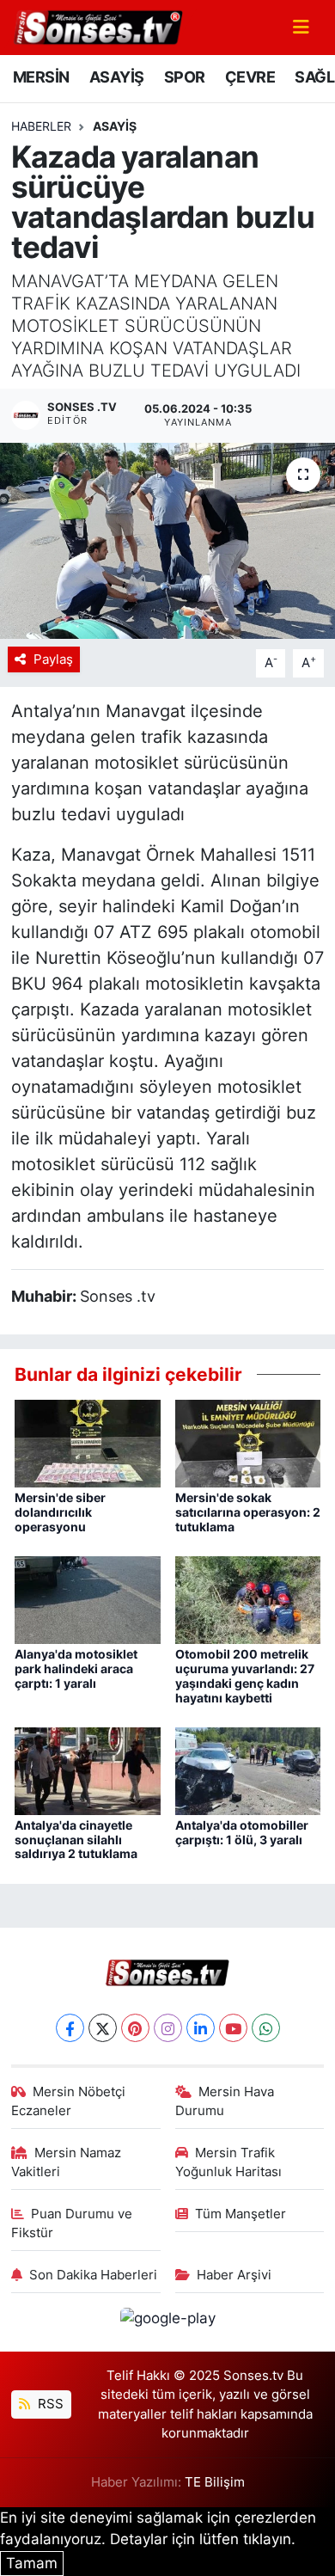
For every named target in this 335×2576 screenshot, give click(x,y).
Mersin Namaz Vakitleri (67, 2162)
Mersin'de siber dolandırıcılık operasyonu (60, 1512)
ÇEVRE (250, 77)
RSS (49, 2404)
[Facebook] (70, 2028)
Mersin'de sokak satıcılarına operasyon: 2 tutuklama (248, 1512)
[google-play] (167, 2321)
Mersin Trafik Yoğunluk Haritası (228, 2162)
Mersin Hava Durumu (225, 2101)
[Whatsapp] (266, 2028)
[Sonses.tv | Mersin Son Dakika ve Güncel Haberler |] (97, 26)
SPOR (185, 77)
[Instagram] (168, 2028)
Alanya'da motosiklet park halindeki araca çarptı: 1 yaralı (76, 1668)
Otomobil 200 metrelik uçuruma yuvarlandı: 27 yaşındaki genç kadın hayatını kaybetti (245, 1675)
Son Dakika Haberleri (93, 2275)
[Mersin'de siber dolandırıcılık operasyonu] (88, 1443)
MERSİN (41, 77)
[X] (103, 2028)
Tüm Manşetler (241, 2214)
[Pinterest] (135, 2028)
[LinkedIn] (201, 2028)
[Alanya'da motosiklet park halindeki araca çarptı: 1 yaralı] (88, 1599)
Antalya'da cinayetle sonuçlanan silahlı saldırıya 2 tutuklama (76, 1840)
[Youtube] (233, 2028)
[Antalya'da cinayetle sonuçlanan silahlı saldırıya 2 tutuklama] (88, 1769)
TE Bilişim (215, 2482)
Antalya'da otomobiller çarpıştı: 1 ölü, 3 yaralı (242, 1832)
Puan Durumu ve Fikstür (72, 2223)
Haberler (41, 126)
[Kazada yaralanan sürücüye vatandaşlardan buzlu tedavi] (167, 541)
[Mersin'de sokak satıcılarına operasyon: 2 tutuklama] (248, 1443)
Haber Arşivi (234, 2275)
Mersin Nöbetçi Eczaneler (69, 2101)
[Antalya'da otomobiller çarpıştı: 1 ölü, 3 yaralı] (248, 1769)
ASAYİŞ (116, 77)
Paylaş (53, 659)
